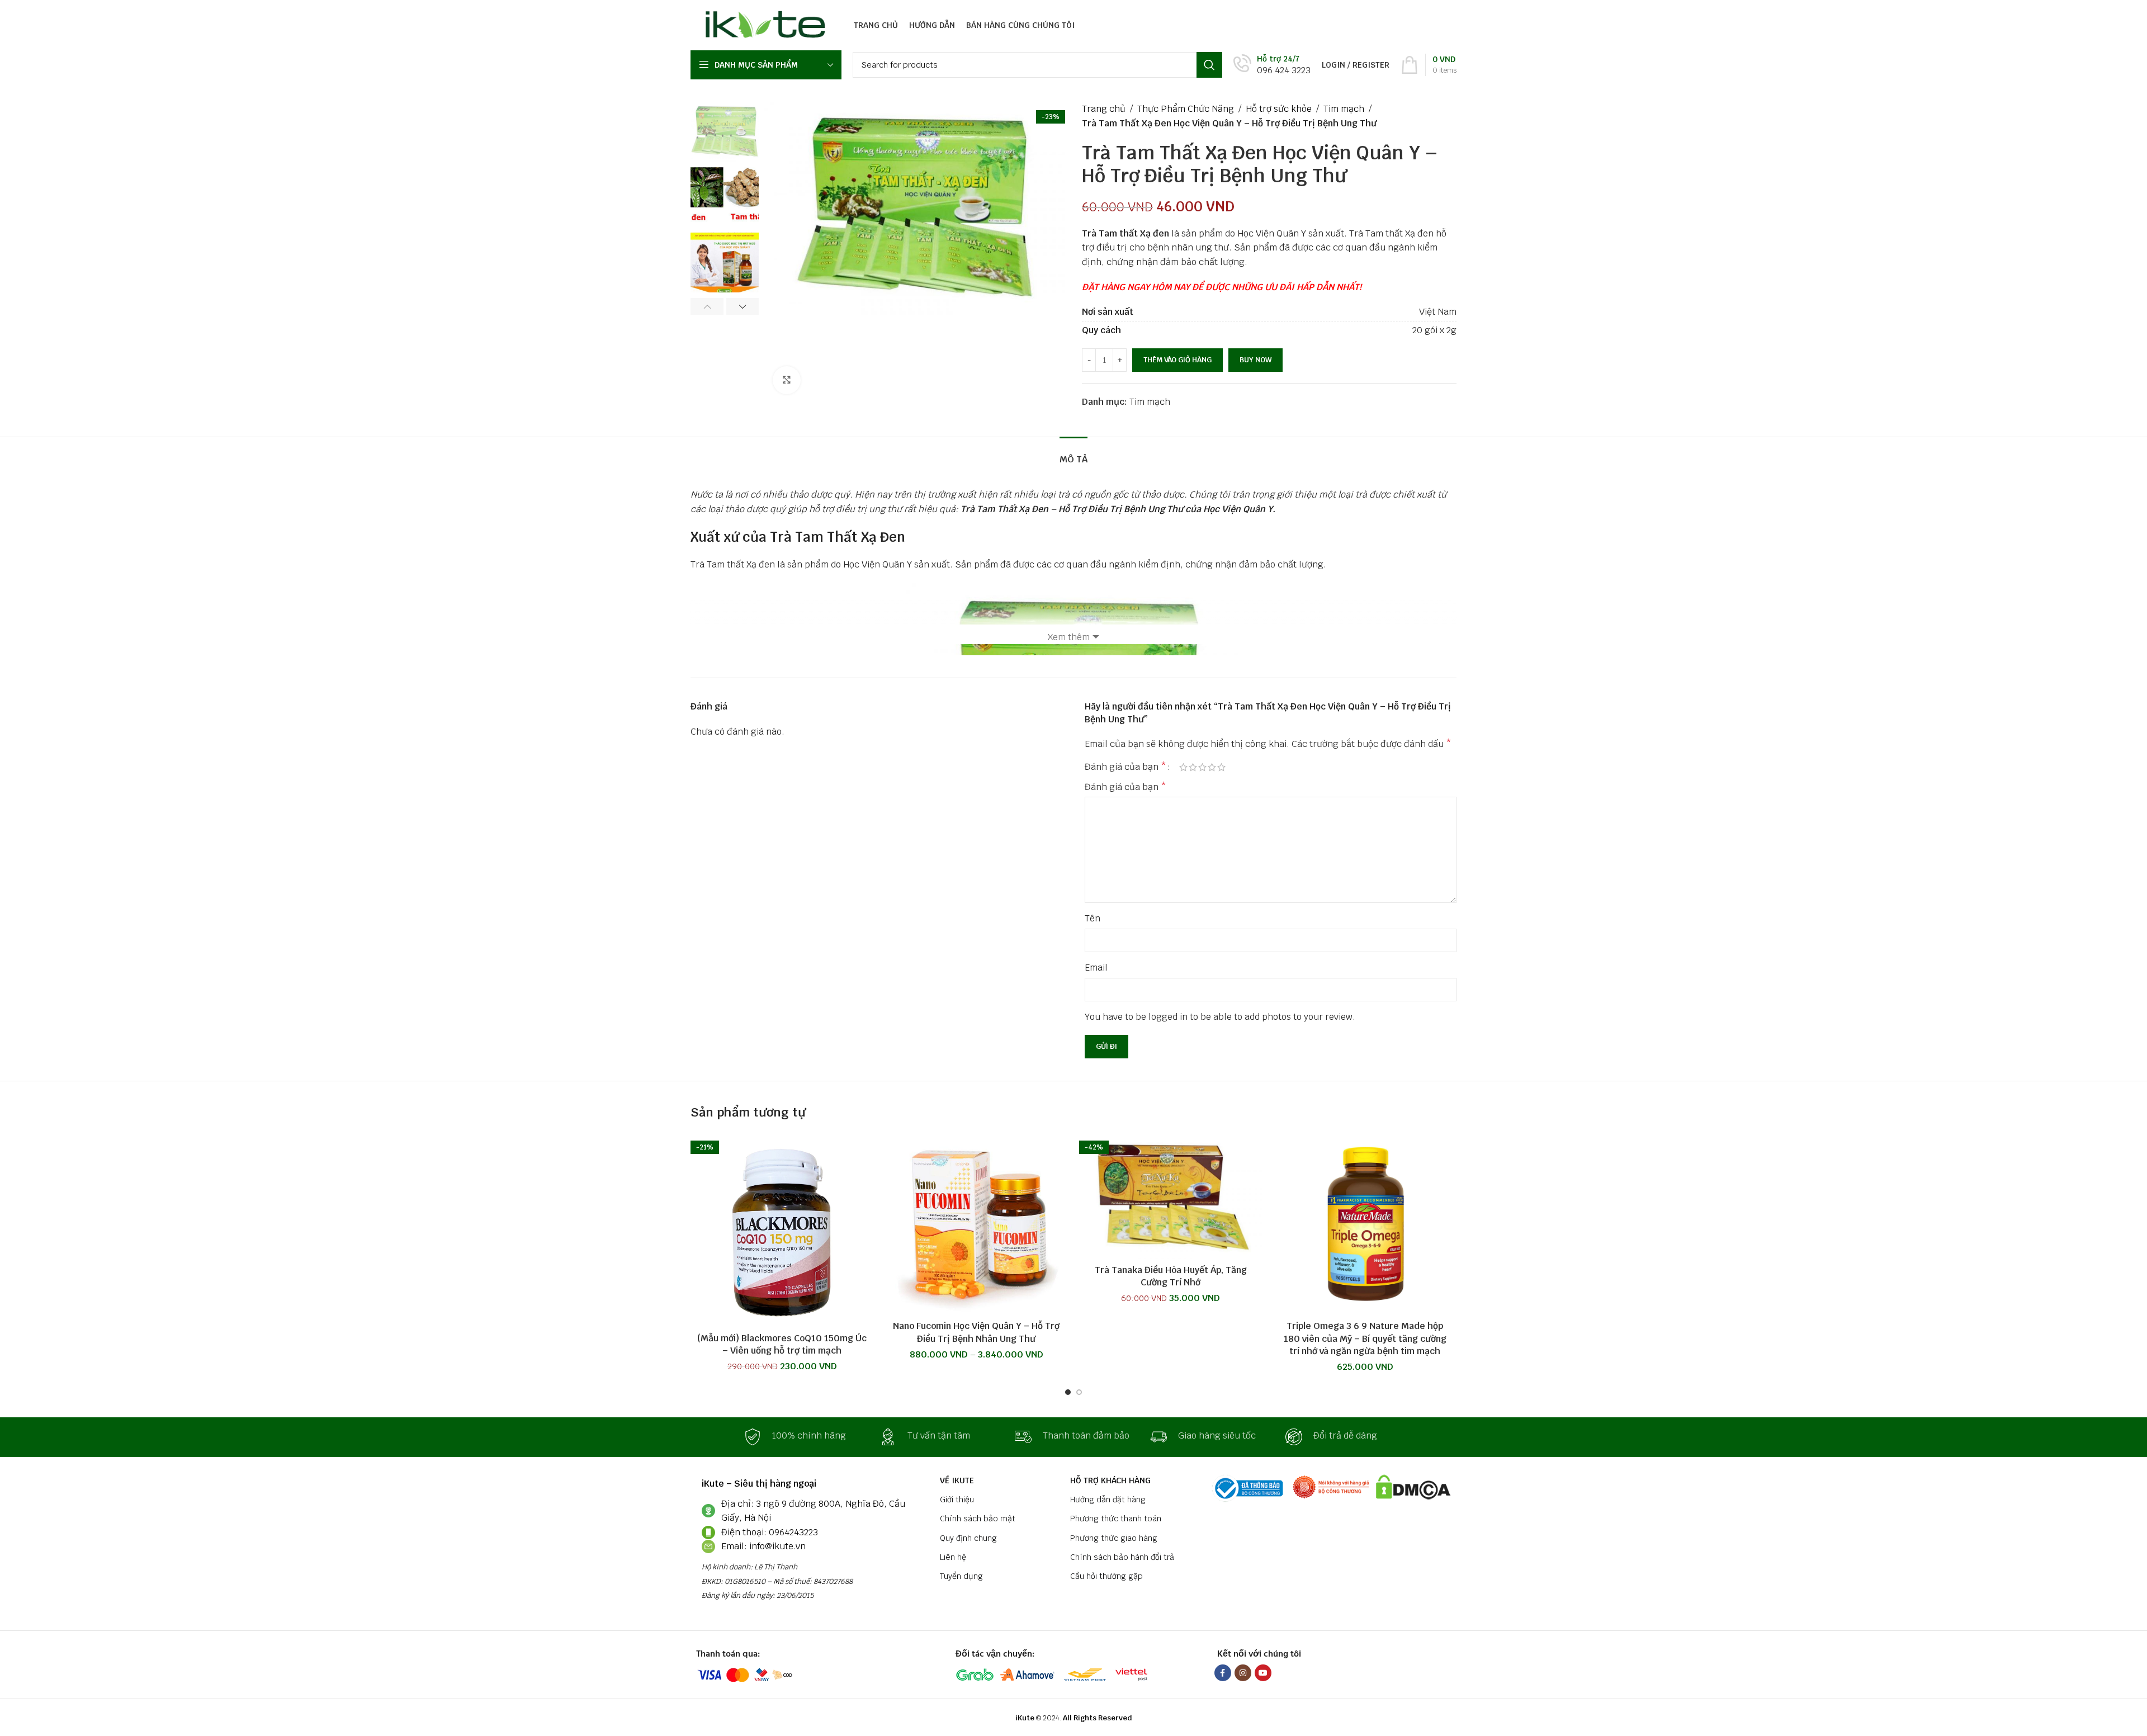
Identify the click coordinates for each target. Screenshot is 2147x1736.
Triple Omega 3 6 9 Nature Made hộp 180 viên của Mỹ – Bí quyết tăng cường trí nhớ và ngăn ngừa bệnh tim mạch (1365, 1338)
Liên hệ (953, 1557)
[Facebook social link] (1223, 1673)
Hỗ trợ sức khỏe (1279, 109)
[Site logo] (762, 24)
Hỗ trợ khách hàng (1110, 1480)
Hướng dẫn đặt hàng (1108, 1500)
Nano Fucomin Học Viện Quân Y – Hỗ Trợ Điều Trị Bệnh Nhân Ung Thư (976, 1332)
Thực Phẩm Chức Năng (1186, 109)
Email (1096, 968)
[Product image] (782, 1229)
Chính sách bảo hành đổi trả (1122, 1557)
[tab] (1073, 454)
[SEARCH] (1209, 65)
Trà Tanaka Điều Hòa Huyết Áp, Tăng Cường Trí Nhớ (1171, 1276)
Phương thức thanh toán (1116, 1519)
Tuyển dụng (961, 1576)
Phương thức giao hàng (1114, 1538)
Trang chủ (1104, 109)
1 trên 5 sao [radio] (1183, 767)
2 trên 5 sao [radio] (1193, 767)
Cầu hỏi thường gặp (1106, 1576)
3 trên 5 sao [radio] (1202, 767)
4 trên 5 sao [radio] (1212, 767)
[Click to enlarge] (787, 380)
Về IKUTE (957, 1480)
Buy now (1255, 360)
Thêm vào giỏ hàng (1177, 360)
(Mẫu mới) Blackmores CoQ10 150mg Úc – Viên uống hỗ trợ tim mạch (782, 1344)
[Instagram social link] (1243, 1673)
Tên (1093, 918)
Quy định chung (968, 1538)
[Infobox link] (1272, 65)
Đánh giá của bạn (1125, 767)
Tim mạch (1344, 109)
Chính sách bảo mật (978, 1519)
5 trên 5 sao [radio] (1221, 767)
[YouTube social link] (1263, 1673)
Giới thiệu (957, 1500)
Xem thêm (1069, 637)
